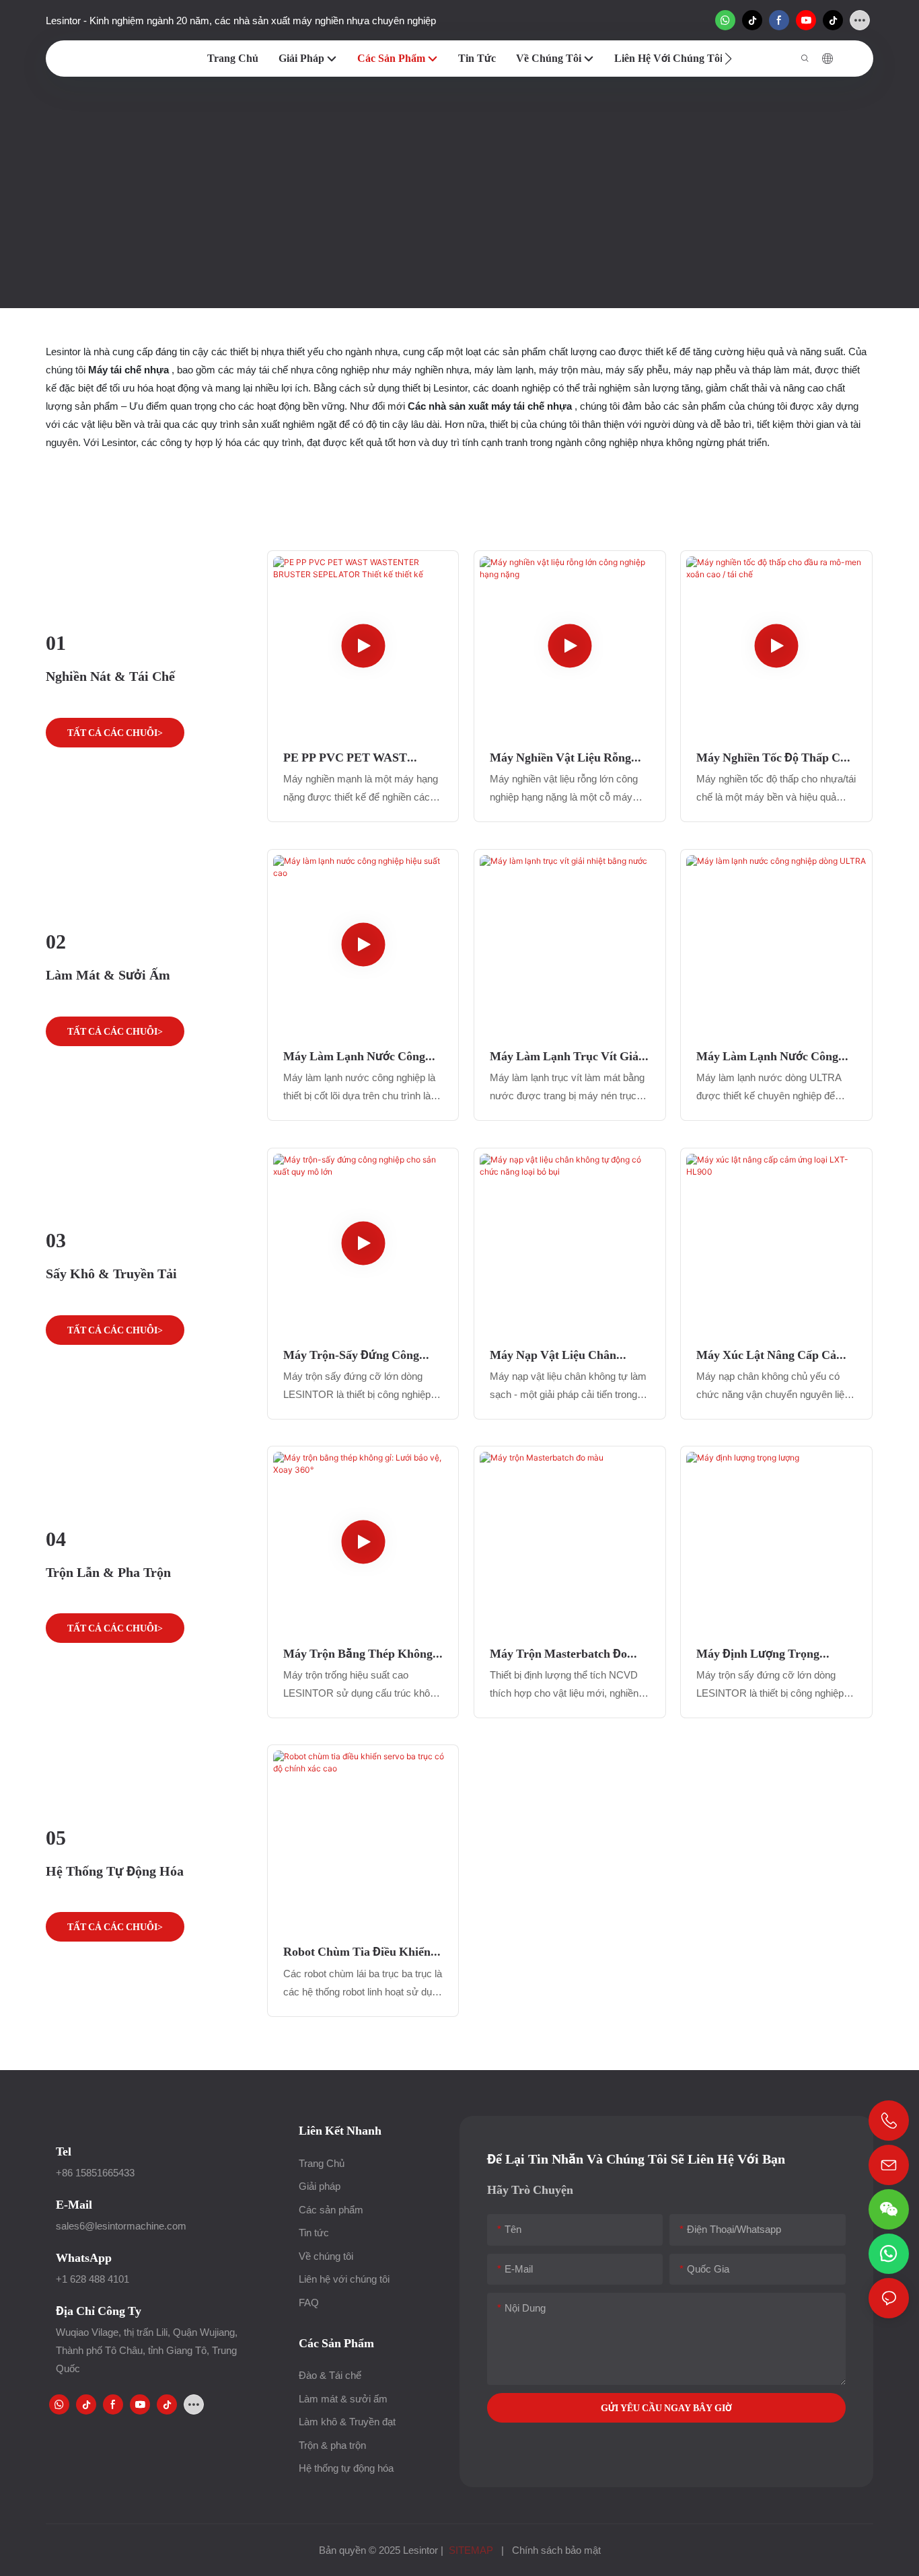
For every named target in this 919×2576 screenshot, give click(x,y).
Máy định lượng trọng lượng (758, 1654)
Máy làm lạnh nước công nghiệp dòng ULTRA (767, 1056)
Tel (64, 2151)
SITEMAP (471, 2550)
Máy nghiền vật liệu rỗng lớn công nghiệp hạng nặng (566, 758)
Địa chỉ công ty (99, 2311)
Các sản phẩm (492, 200)
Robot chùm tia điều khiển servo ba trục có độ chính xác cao (357, 1952)
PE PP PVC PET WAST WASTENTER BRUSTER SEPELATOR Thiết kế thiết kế (359, 758)
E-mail (74, 2204)
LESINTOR (417, 200)
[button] (728, 59)
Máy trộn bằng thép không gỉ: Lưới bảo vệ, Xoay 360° (358, 1654)
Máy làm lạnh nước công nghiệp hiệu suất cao (354, 1056)
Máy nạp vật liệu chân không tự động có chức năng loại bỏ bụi (555, 1355)
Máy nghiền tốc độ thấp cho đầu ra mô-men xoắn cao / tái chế (775, 758)
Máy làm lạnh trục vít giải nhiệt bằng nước (566, 1056)
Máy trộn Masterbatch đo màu (558, 1654)
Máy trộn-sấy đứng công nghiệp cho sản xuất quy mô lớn (362, 1355)
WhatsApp (84, 2257)
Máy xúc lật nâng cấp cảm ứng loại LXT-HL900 (771, 1355)
